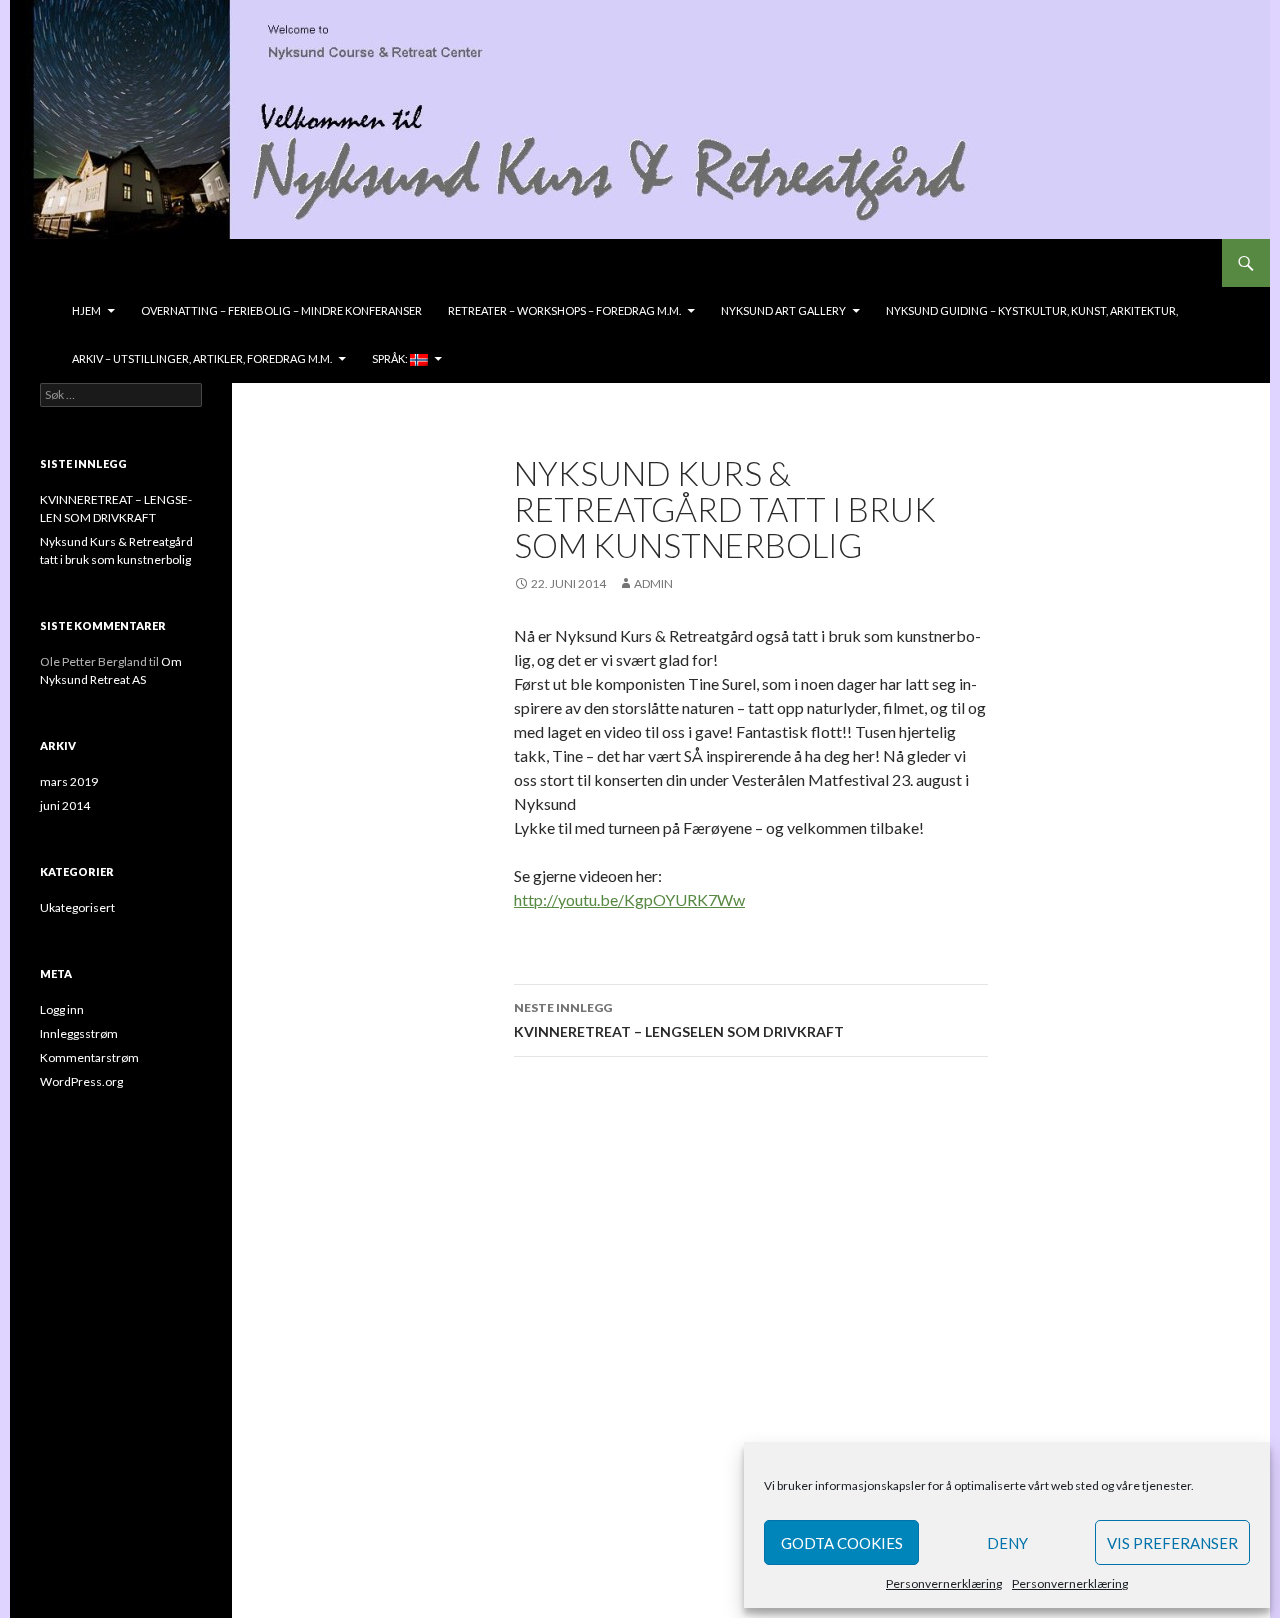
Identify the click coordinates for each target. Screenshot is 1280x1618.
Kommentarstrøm (89, 1057)
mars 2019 (69, 781)
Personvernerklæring (944, 1583)
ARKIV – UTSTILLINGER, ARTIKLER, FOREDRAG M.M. (202, 358)
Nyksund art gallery (783, 310)
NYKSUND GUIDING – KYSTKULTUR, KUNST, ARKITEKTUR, (1032, 310)
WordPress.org (81, 1081)
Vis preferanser (1172, 1543)
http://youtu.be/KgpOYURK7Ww (629, 899)
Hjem (86, 310)
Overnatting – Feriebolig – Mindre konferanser (281, 310)
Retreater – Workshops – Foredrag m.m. (564, 310)
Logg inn (62, 1009)
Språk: (391, 358)
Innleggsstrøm (79, 1033)
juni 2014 (65, 805)
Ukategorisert (77, 907)
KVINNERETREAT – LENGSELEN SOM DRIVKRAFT (679, 1020)
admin (653, 583)
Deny (1007, 1543)
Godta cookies (842, 1543)
